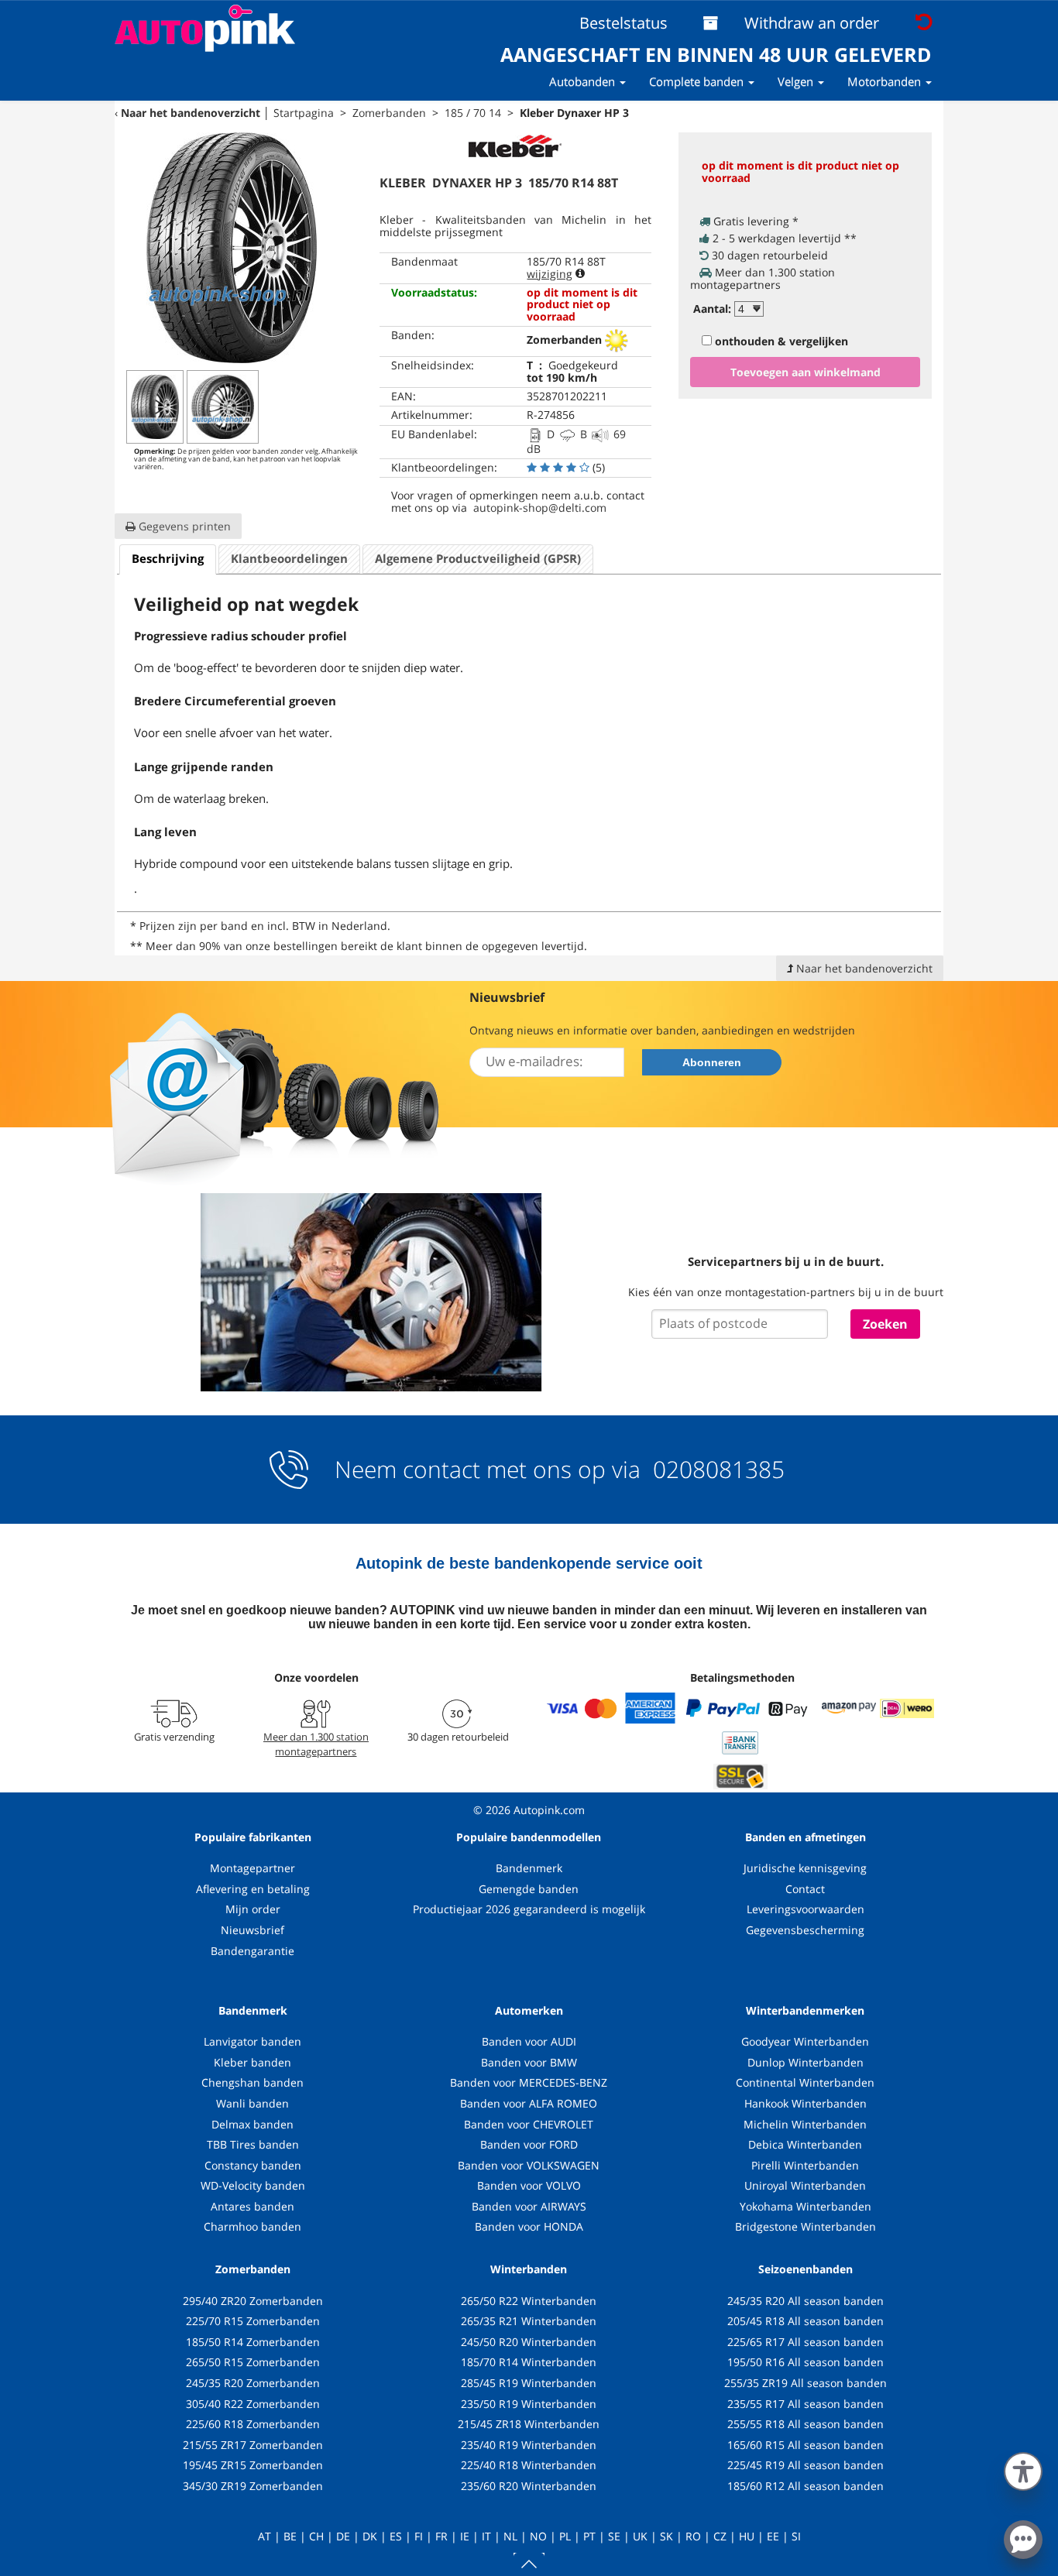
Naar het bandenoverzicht (191, 113)
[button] (1023, 2468)
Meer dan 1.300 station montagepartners (316, 1744)
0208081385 (716, 1469)
